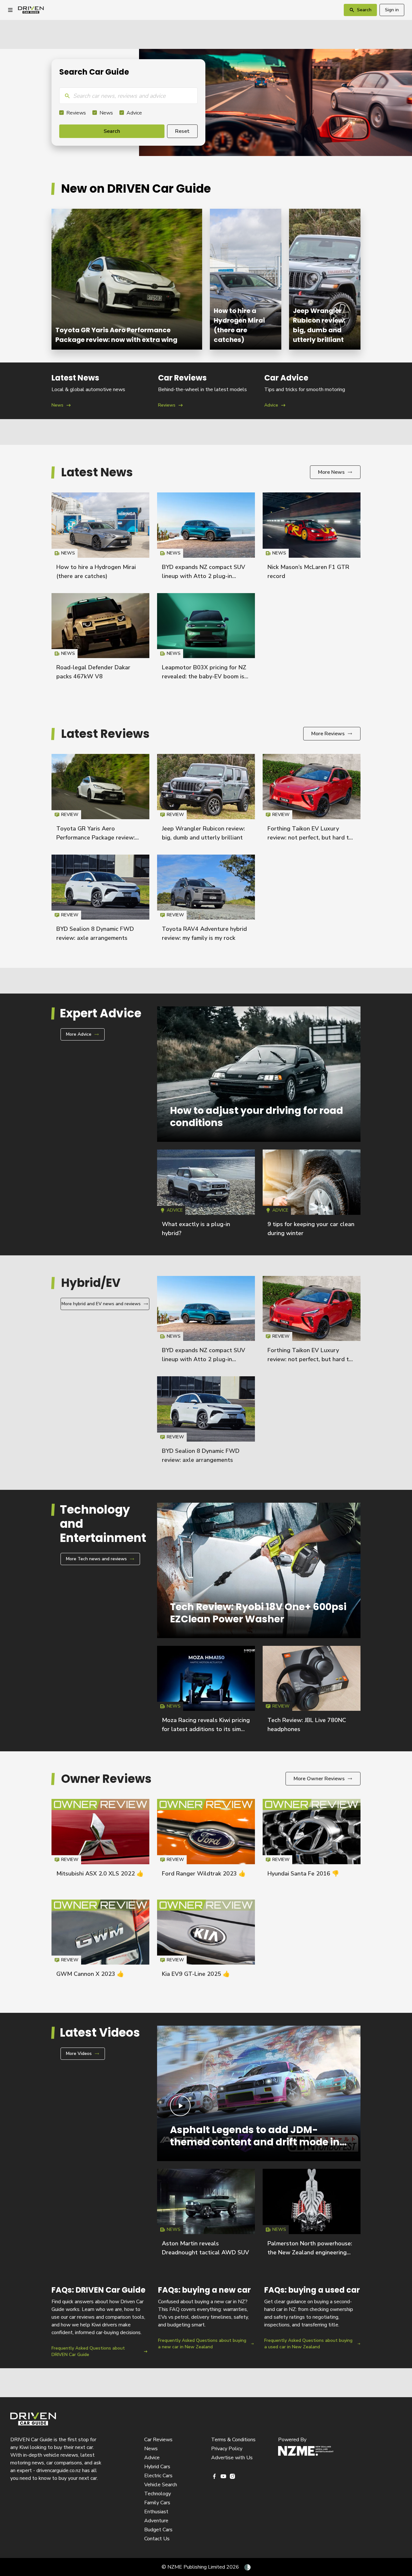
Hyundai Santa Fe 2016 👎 (303, 1874)
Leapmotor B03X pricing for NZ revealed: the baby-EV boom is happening (204, 676)
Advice (134, 113)
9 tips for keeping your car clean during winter (312, 1196)
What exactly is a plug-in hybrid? (206, 1196)
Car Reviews (158, 2440)
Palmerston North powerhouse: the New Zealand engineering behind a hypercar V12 (310, 2252)
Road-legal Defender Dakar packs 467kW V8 (100, 639)
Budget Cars (158, 2530)
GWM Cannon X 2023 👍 (90, 1974)
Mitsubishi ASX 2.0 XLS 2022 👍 (100, 1874)
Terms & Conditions (233, 2440)
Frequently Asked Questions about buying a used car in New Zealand (312, 2321)
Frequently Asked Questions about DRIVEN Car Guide (100, 2321)
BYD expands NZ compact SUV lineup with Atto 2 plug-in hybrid (204, 576)
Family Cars (157, 2503)
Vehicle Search (161, 2485)
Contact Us (157, 2539)
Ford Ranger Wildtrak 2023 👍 (204, 1874)
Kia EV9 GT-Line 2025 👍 (196, 1974)
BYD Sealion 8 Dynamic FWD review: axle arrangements (100, 901)
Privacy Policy (227, 2449)
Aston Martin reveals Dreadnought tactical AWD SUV (206, 2215)
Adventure (156, 2521)
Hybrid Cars (157, 2467)
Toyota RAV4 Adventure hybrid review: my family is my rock (206, 901)
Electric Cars (158, 2476)
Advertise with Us (232, 2458)
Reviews (76, 113)
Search (112, 131)
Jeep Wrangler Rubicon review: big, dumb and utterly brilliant (325, 279)
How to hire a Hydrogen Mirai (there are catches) (246, 279)
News (106, 113)
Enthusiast (156, 2512)
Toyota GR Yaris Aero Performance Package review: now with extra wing (127, 279)
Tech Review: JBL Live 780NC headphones (312, 1692)
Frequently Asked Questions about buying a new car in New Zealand (206, 2321)
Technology (158, 2494)
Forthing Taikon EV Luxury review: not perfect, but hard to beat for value (310, 838)
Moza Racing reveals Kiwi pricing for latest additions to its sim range (206, 1729)
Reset (182, 131)
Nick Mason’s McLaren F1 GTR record (312, 539)
